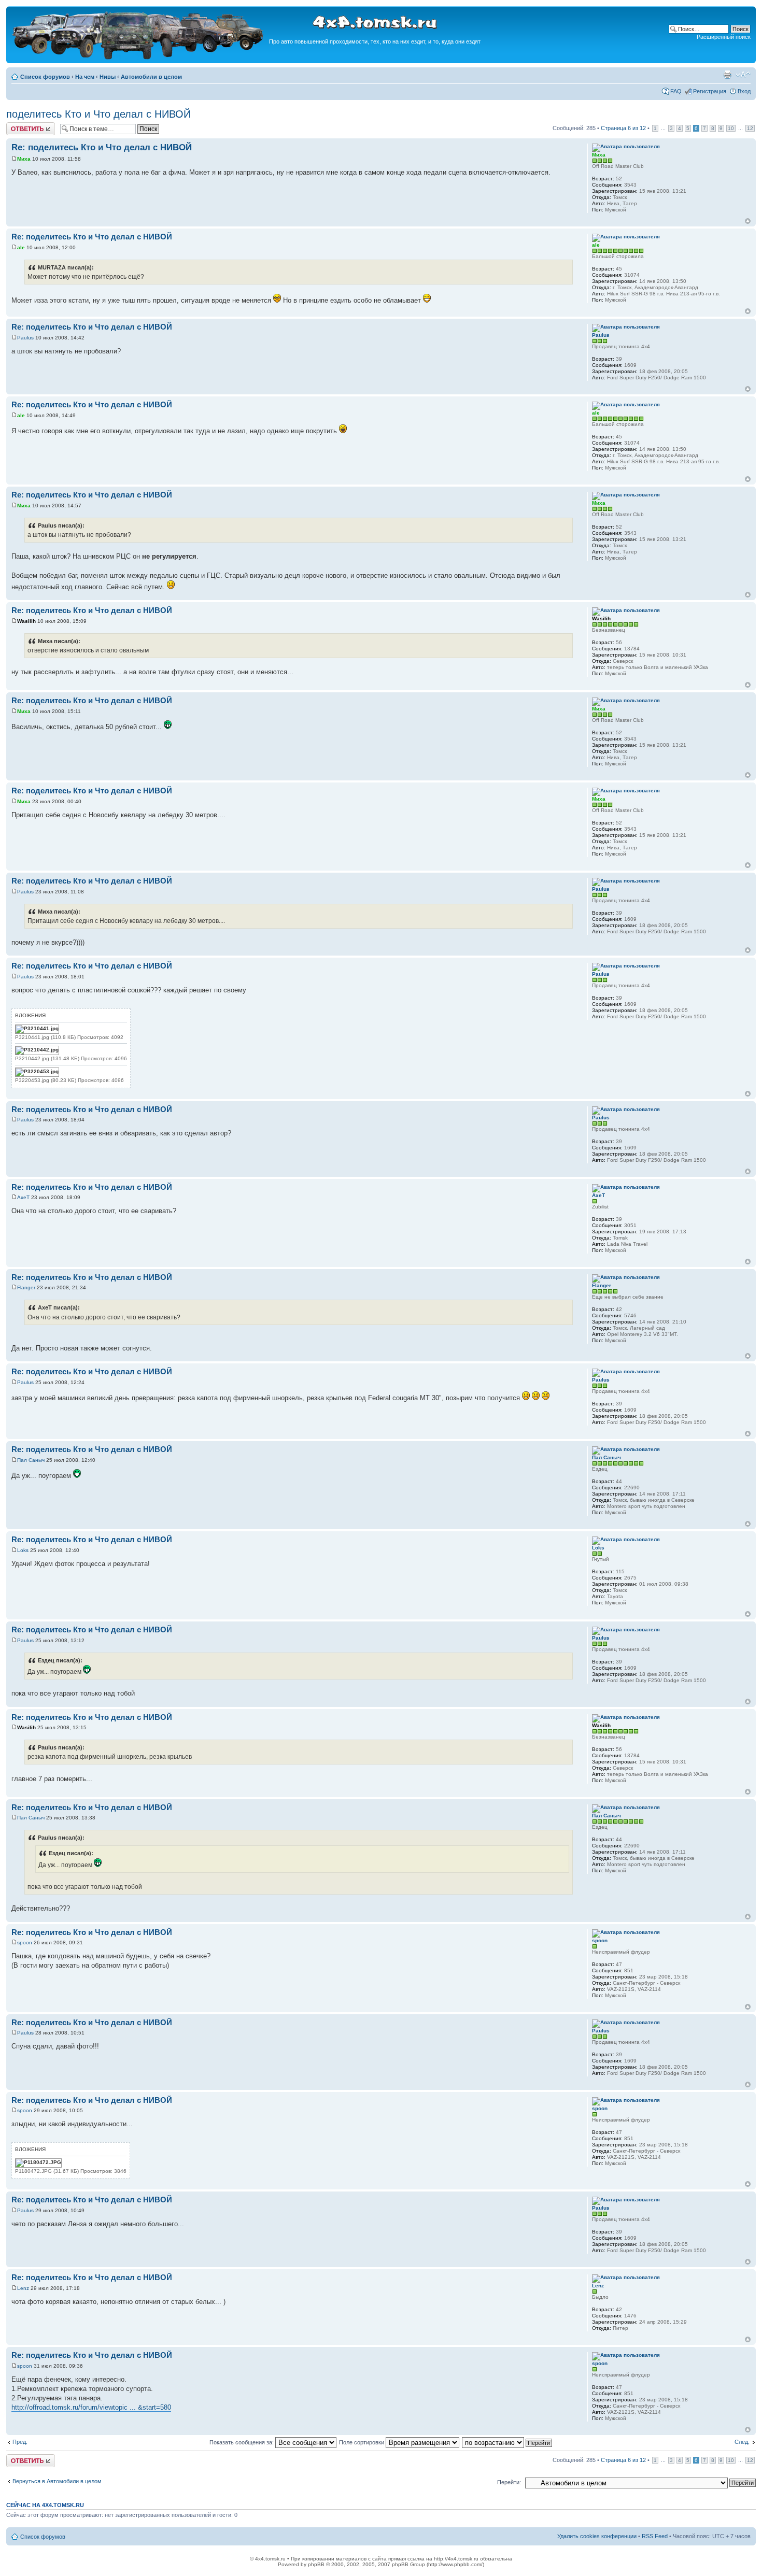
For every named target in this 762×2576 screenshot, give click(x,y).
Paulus (25, 338)
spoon (25, 1942)
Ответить (19, 125)
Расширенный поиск (724, 37)
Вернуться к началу (748, 221)
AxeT (23, 1197)
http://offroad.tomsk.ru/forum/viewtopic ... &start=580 (91, 2407)
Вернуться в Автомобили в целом (57, 2481)
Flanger (26, 1287)
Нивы (108, 77)
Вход (744, 91)
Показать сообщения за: (242, 2442)
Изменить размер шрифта (743, 75)
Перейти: (509, 2482)
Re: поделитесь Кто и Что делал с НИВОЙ (102, 147)
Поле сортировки (362, 2442)
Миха (24, 159)
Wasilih (26, 621)
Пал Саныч (31, 1460)
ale (21, 247)
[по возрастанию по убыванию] (507, 2442)
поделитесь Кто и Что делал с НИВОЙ (98, 114)
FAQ (676, 91)
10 (731, 128)
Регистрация (710, 91)
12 (750, 128)
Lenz (23, 2288)
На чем (85, 77)
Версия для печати (727, 75)
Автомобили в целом (151, 77)
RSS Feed (655, 2536)
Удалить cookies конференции (597, 2536)
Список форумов (45, 77)
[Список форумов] (139, 58)
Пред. (20, 2442)
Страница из (623, 128)
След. (742, 2442)
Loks (23, 1550)
